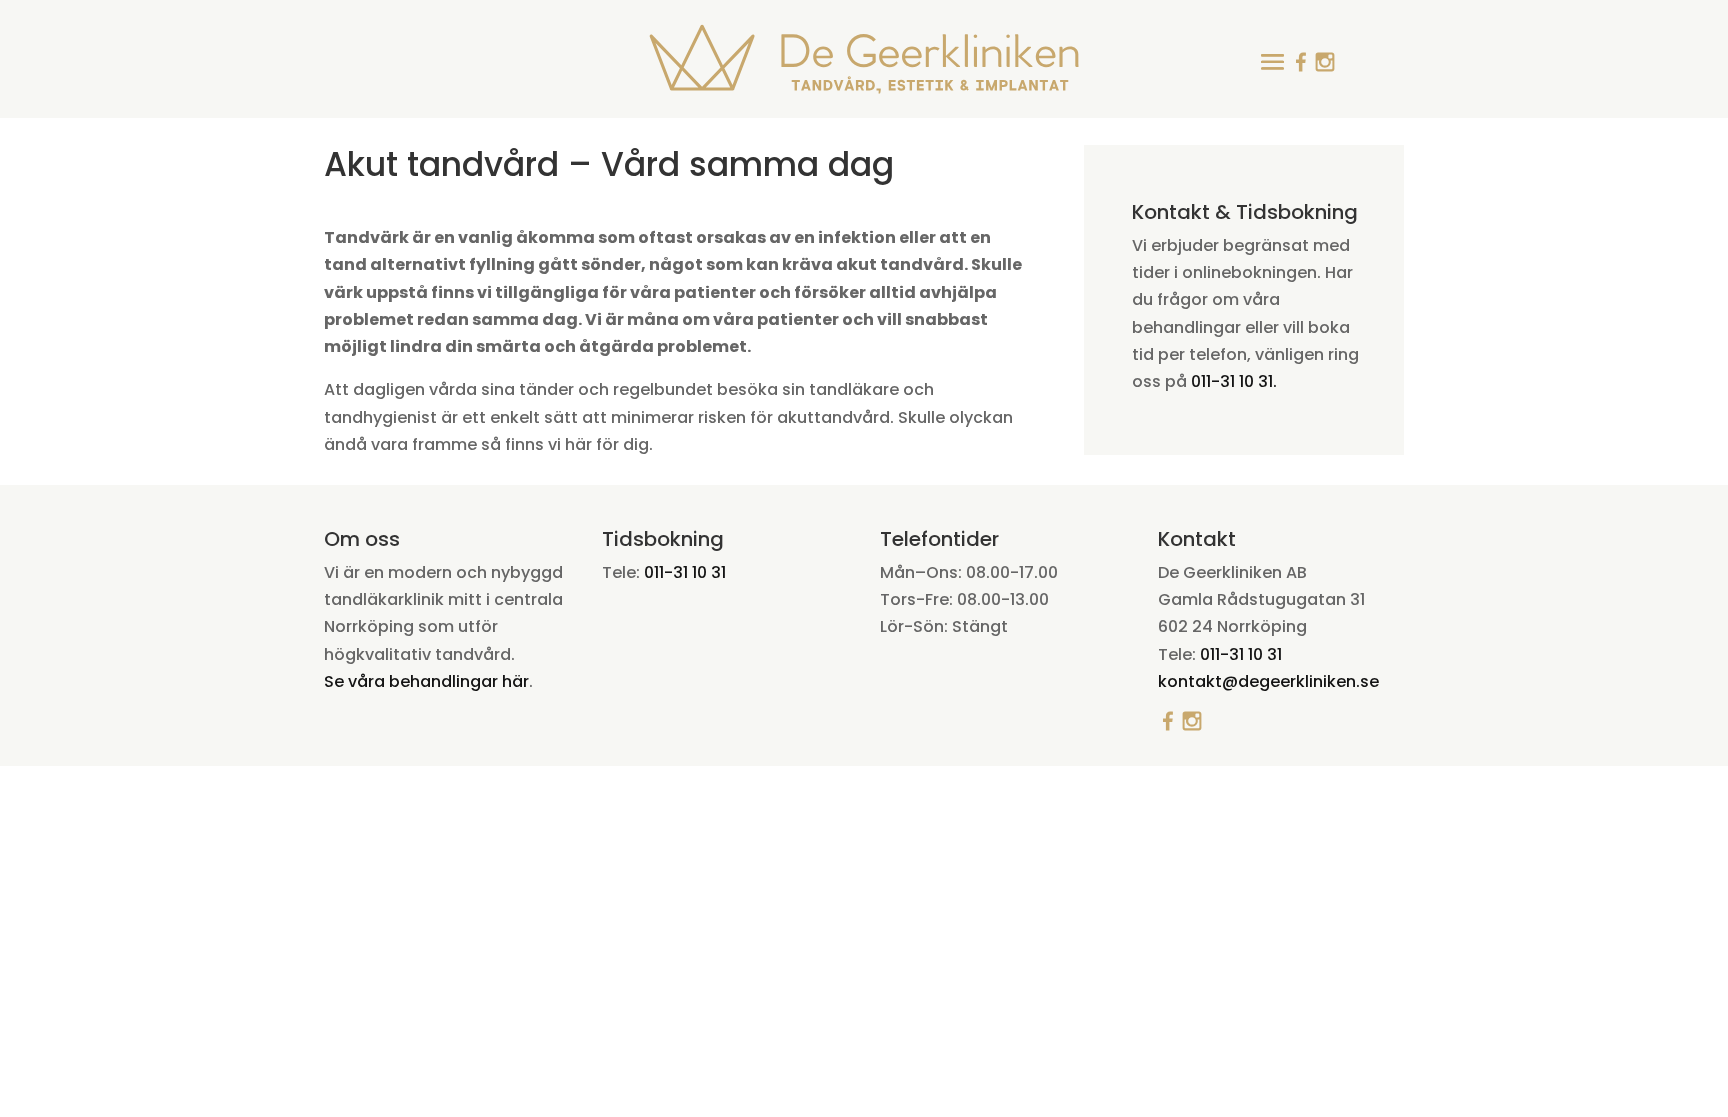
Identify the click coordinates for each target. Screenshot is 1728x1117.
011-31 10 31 (685, 572)
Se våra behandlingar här (426, 681)
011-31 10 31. (1232, 381)
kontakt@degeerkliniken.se (1268, 681)
